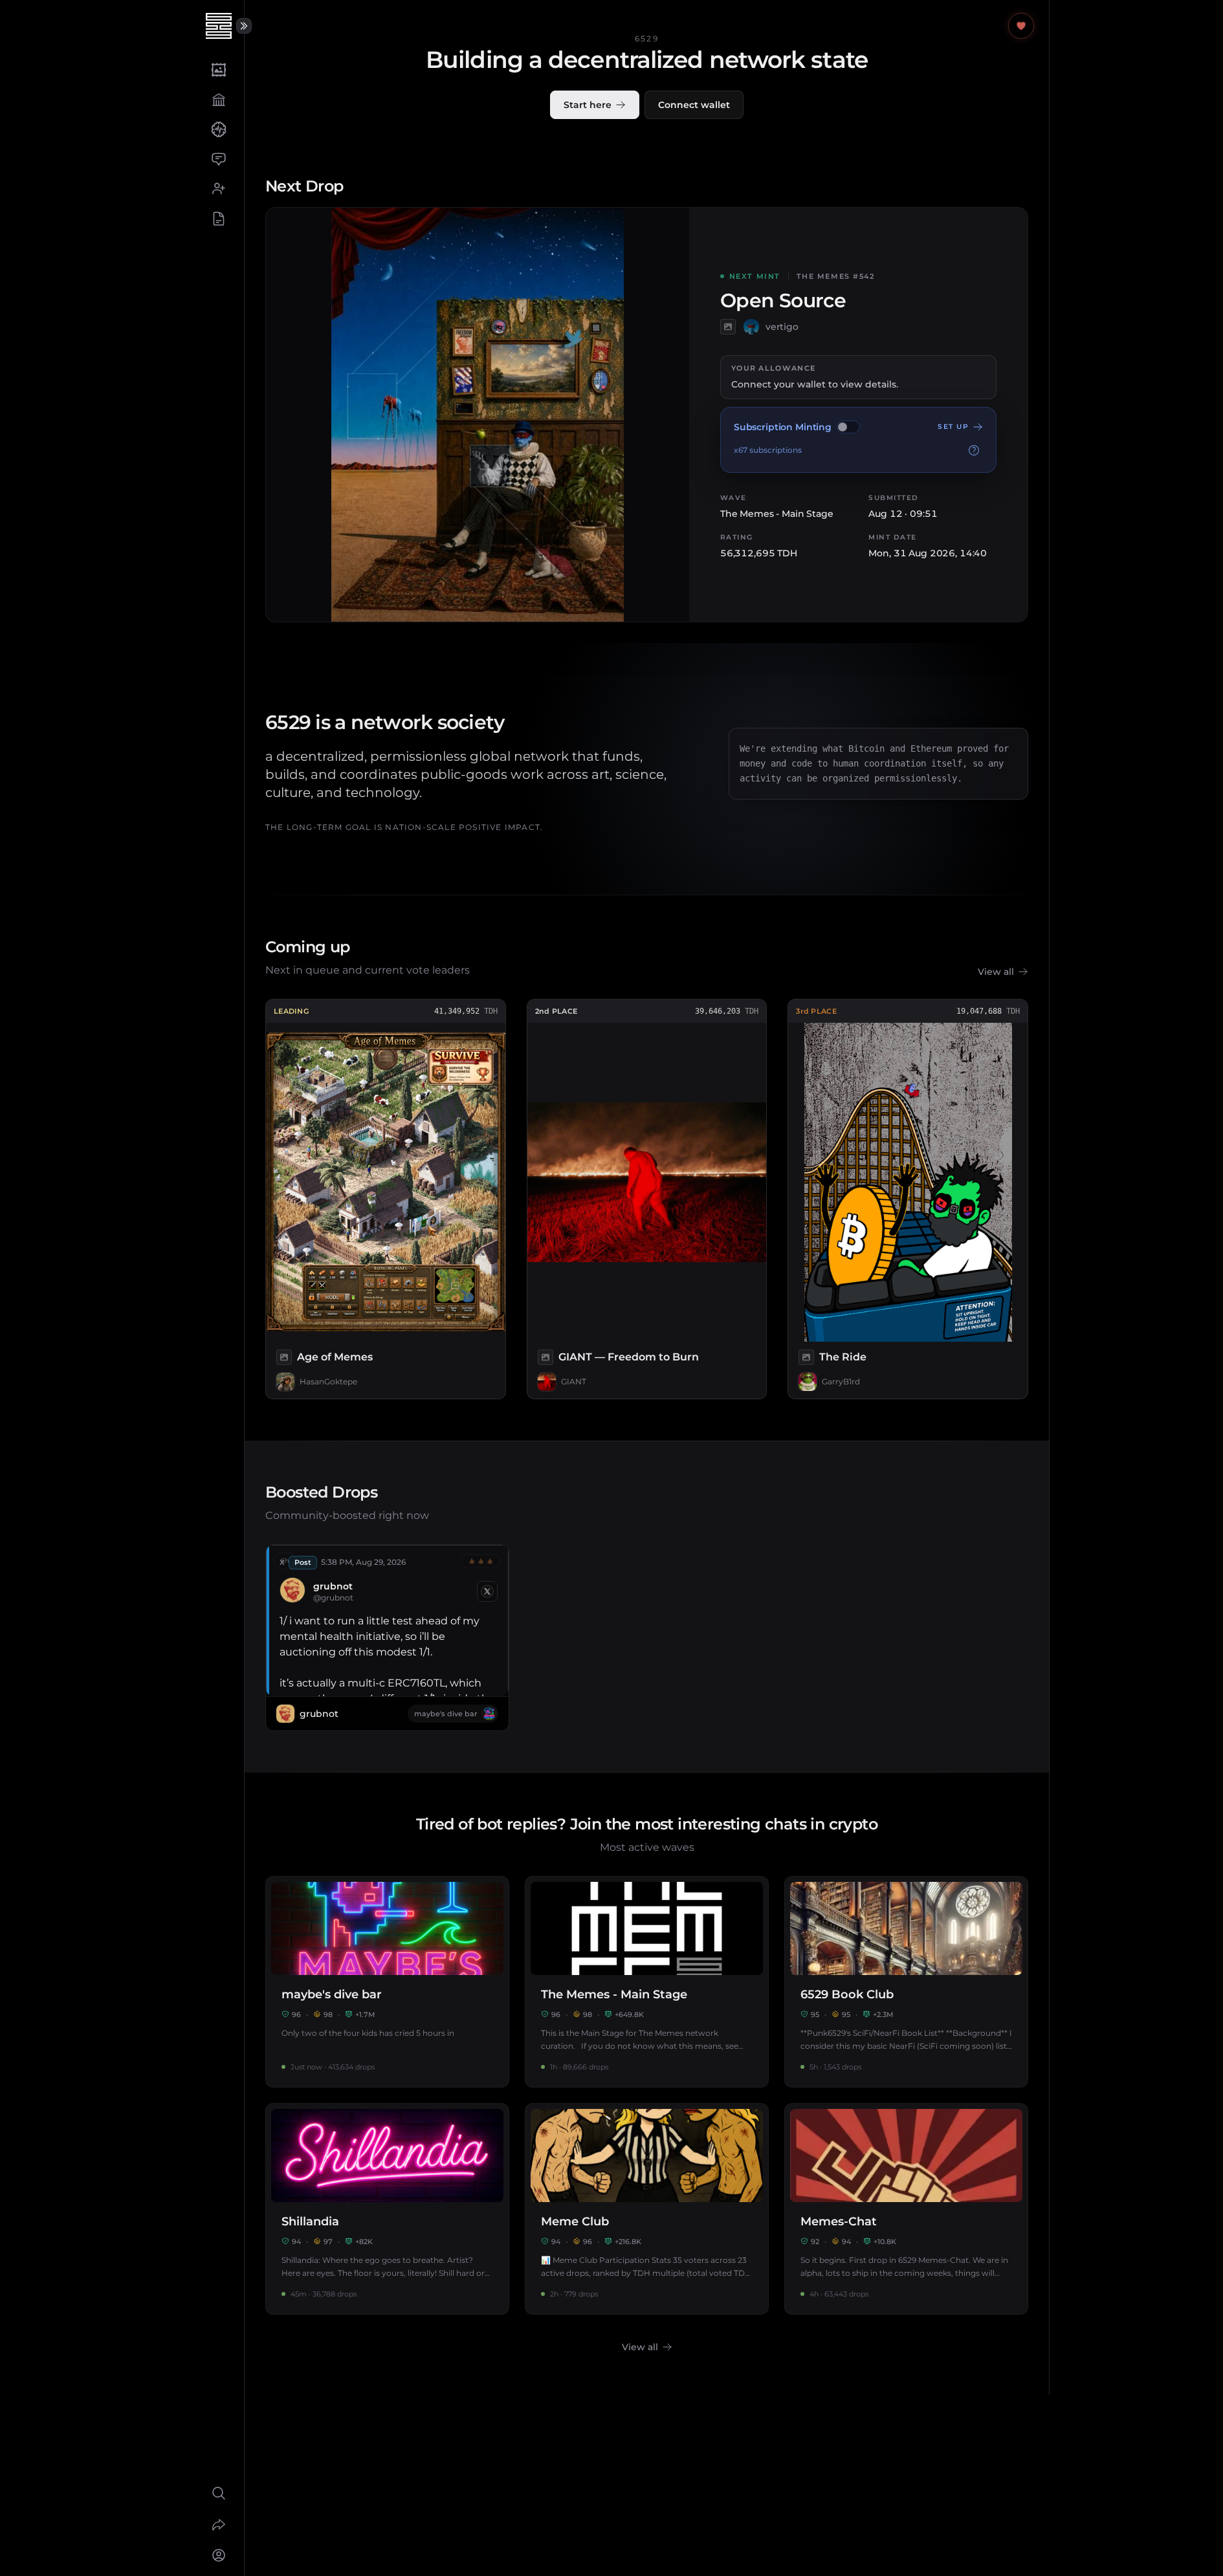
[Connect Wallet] (218, 2555)
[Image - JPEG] (728, 327)
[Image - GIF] (806, 1357)
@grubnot (333, 1598)
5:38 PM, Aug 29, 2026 (363, 1562)
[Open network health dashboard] (1021, 26)
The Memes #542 (836, 276)
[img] (848, 427)
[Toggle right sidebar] (244, 26)
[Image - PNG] (284, 1357)
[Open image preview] (477, 415)
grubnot (333, 1586)
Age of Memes (335, 1357)
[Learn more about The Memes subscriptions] (974, 450)
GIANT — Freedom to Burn (629, 1357)
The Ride (843, 1357)
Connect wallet (694, 105)
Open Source (783, 301)
